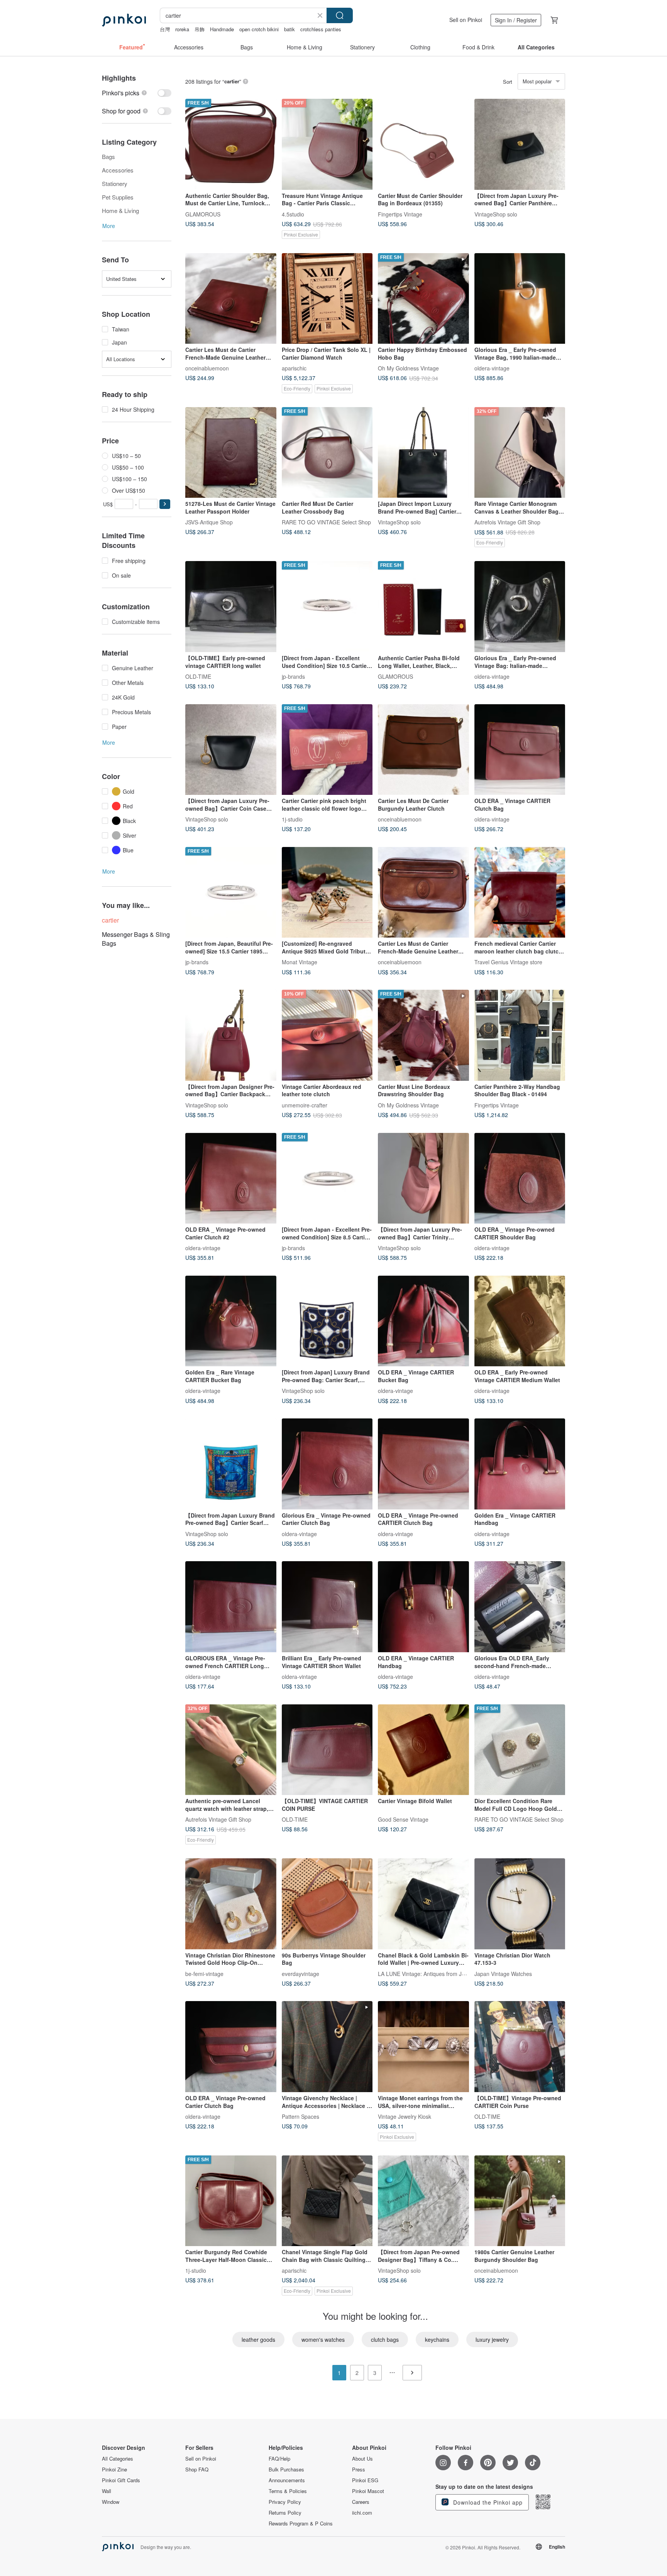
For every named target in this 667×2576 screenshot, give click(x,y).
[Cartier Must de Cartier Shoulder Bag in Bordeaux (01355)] (423, 144)
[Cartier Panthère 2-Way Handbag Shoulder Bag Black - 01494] (520, 1035)
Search (340, 15)
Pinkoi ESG (365, 2480)
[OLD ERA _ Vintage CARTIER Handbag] (423, 1607)
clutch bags (385, 2339)
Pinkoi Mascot (368, 2491)
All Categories (118, 2459)
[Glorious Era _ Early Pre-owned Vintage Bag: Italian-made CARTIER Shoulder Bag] (520, 607)
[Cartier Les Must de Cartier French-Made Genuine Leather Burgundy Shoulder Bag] (423, 892)
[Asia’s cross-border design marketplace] (124, 20)
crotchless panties (321, 29)
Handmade (222, 29)
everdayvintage (300, 1973)
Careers (361, 2502)
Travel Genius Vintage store (508, 962)
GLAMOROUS (203, 214)
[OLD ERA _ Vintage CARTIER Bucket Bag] (423, 1321)
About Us (362, 2459)
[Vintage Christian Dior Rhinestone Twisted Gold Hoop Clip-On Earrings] (231, 1904)
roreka (182, 29)
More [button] (109, 226)
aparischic (294, 368)
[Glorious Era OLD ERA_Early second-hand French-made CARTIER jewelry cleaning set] (520, 1607)
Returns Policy (285, 2513)
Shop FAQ (197, 2470)
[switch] (137, 93)
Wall (107, 2491)
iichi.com (362, 2513)
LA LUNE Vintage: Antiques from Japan (426, 1973)
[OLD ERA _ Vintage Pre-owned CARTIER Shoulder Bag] (520, 1178)
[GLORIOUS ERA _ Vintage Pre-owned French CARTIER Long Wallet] (231, 1607)
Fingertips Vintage (400, 214)
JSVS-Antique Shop (209, 522)
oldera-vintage (492, 368)
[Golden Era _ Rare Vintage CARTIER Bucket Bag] (231, 1321)
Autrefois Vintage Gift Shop (507, 522)
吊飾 (200, 29)
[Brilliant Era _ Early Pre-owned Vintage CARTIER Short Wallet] (327, 1607)
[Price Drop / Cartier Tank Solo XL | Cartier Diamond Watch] (327, 299)
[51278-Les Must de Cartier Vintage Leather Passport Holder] (231, 453)
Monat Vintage (300, 962)
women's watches (323, 2339)
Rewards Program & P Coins (301, 2524)
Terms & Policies (288, 2491)
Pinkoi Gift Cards (121, 2480)
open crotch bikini (259, 29)
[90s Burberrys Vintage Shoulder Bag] (327, 1904)
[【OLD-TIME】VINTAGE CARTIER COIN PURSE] (327, 1750)
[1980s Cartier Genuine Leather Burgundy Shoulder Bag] (520, 2201)
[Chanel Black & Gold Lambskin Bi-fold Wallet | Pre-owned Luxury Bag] (423, 1904)
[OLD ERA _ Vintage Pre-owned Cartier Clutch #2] (231, 1178)
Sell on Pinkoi (466, 20)
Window (111, 2502)
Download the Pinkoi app (487, 2502)
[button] (165, 504)
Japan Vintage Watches (503, 1973)
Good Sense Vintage (403, 1819)
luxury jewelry (492, 2339)
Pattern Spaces (300, 2116)
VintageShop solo (496, 214)
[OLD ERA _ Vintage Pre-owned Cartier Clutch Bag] (231, 2047)
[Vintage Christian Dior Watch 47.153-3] (520, 1904)
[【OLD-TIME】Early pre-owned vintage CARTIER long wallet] (231, 607)
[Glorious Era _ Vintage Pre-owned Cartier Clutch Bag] (327, 1464)
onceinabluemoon (207, 368)
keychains (437, 2339)
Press (359, 2470)
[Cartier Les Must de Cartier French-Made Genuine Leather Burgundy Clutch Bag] (231, 299)
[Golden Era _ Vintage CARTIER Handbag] (520, 1464)
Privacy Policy (285, 2502)
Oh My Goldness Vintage (408, 368)
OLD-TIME (198, 676)
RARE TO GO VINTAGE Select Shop (326, 522)
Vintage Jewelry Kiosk (405, 2116)
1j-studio (292, 819)
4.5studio (293, 214)
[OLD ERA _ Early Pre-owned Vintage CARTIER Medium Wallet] (520, 1321)
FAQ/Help (279, 2459)
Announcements (287, 2480)
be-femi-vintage (204, 1973)
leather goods (258, 2339)
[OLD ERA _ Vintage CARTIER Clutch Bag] (520, 750)
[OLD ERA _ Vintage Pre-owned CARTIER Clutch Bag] (423, 1464)
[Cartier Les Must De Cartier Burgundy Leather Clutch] (423, 750)
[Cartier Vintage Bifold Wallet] (423, 1750)
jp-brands (293, 676)
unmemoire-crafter (305, 1105)
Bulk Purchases (286, 2470)
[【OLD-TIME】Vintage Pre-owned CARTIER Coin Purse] (520, 2047)
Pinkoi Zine (114, 2470)
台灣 (165, 29)
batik (289, 29)
